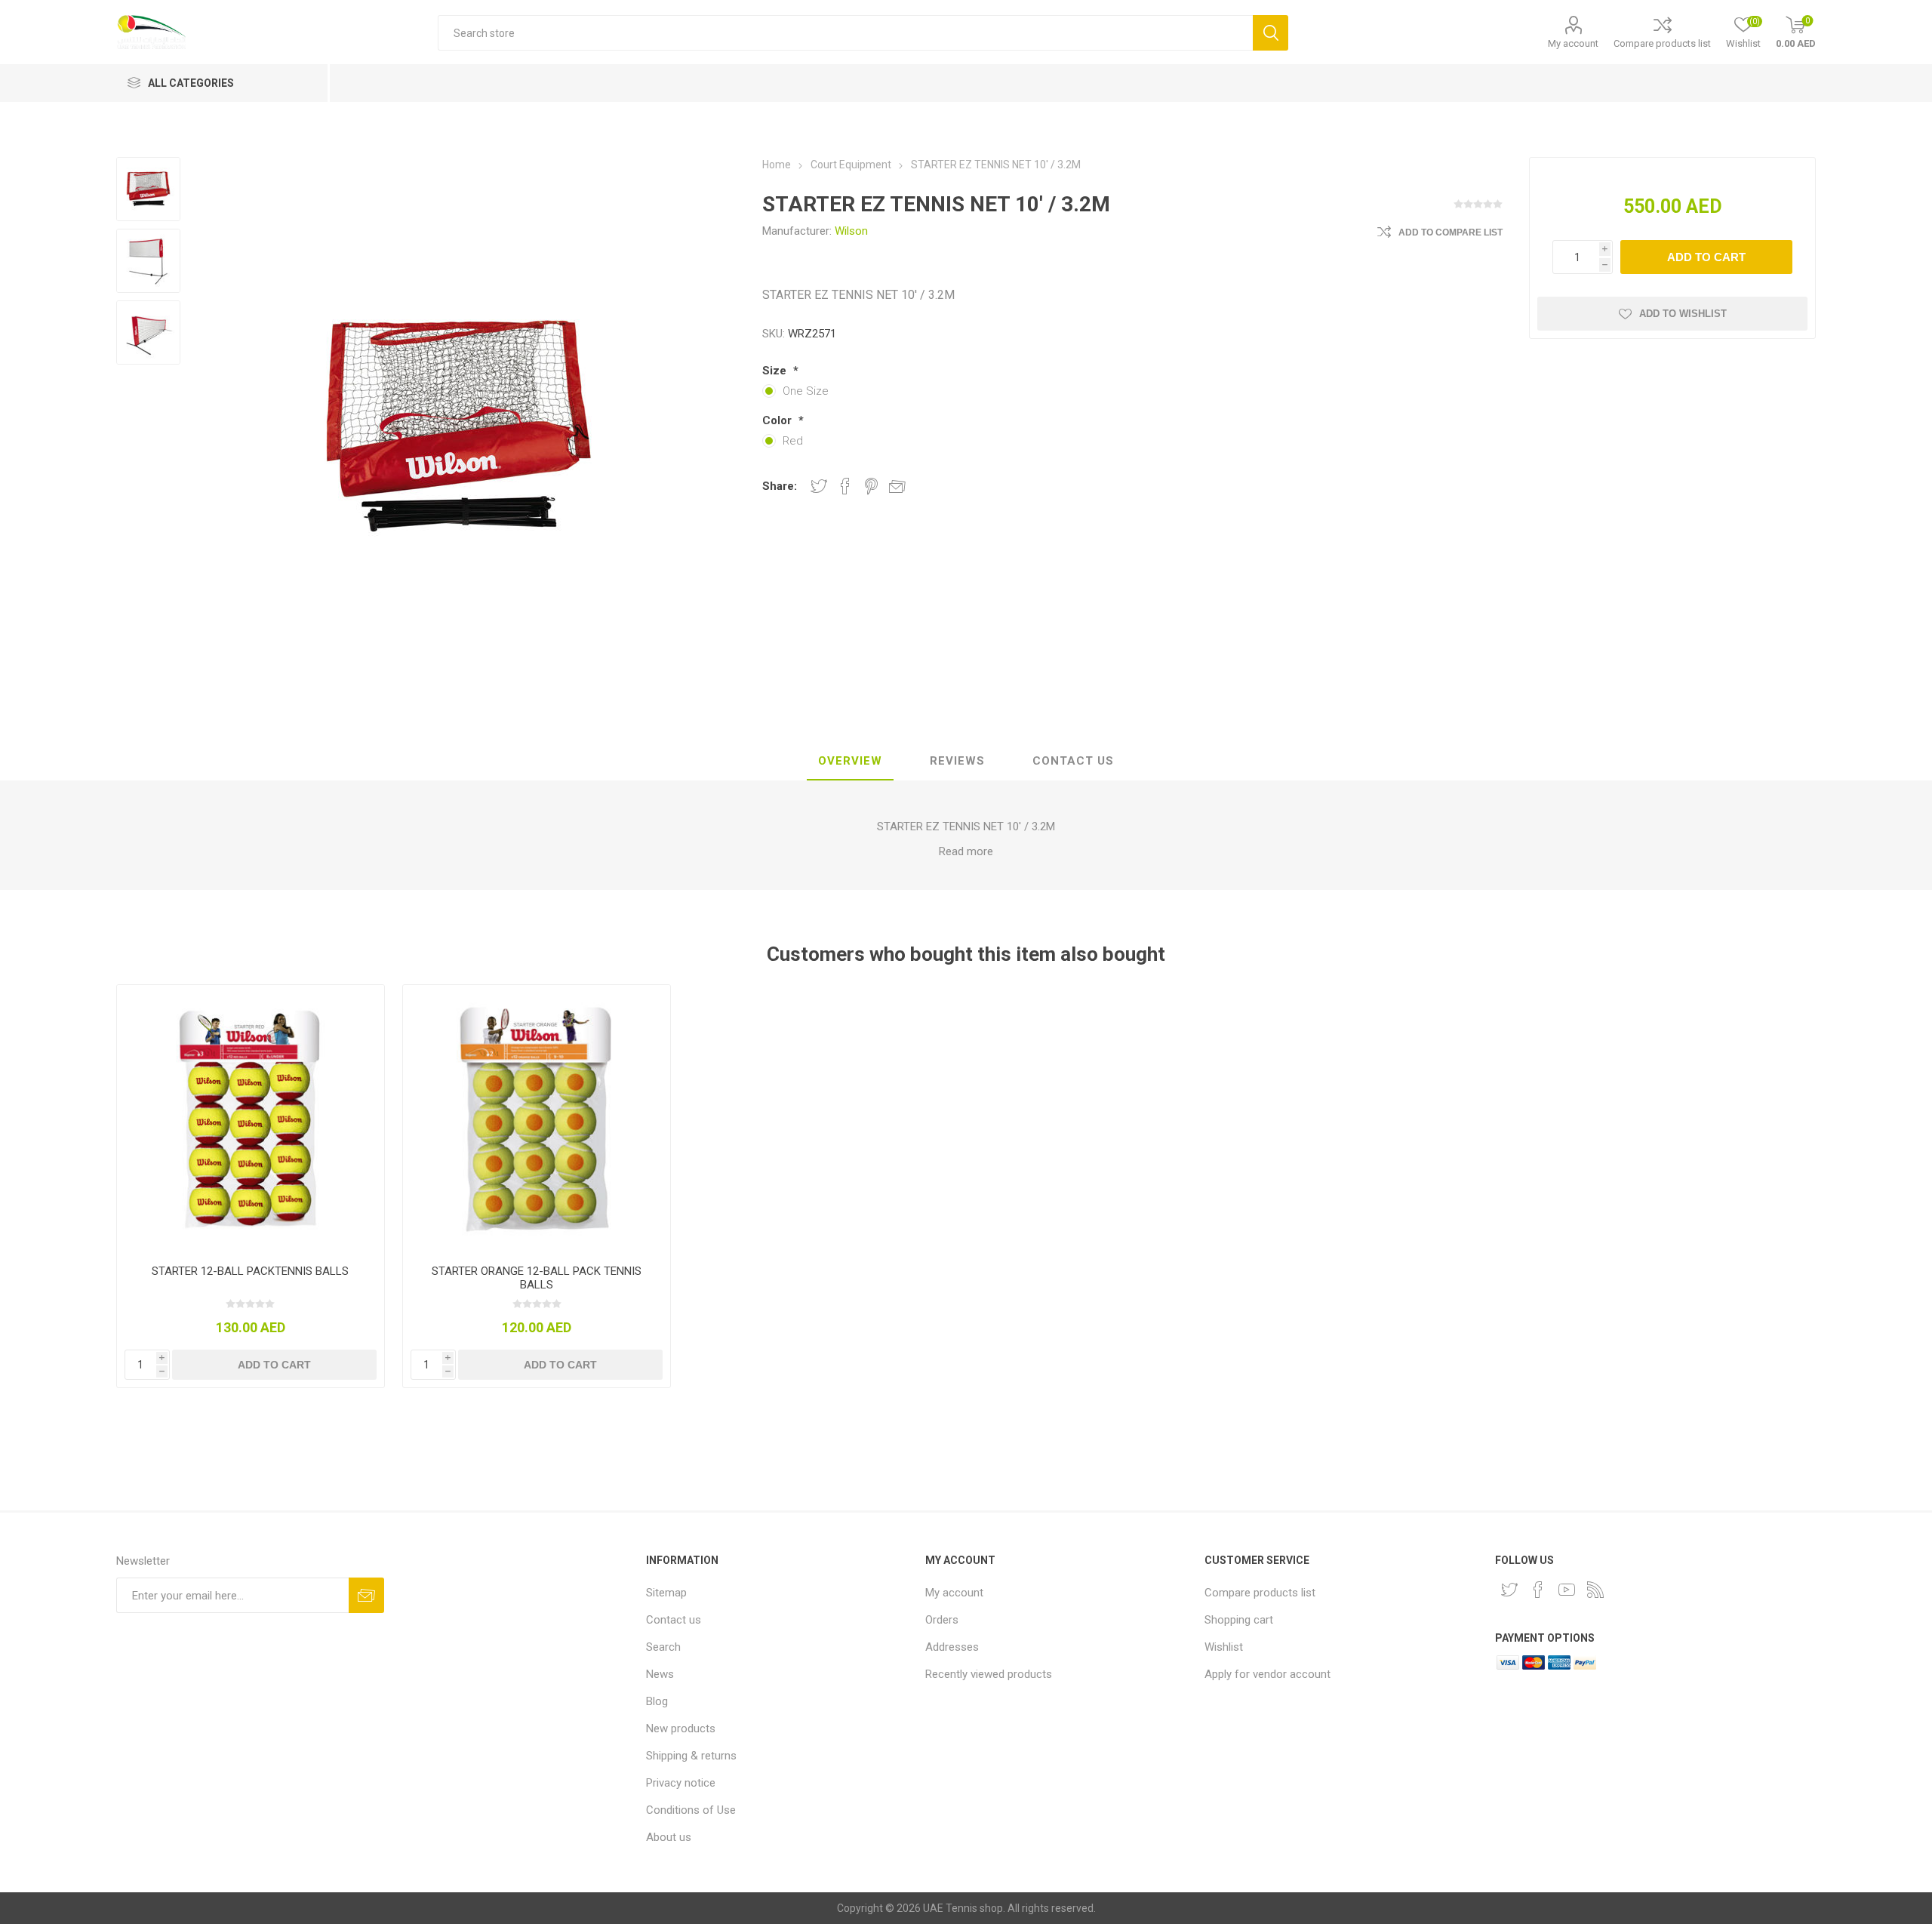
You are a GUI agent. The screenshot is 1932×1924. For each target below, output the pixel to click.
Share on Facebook (845, 486)
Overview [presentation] (850, 761)
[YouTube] (1567, 1590)
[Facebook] (1538, 1590)
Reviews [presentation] (957, 761)
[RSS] (1595, 1590)
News (660, 1674)
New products (681, 1729)
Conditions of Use (691, 1810)
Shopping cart (1239, 1620)
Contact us (674, 1620)
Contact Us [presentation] (1073, 761)
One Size (806, 391)
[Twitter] (1509, 1590)
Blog (657, 1701)
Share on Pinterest (871, 486)
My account (1573, 43)
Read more (966, 851)
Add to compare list (1451, 232)
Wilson (851, 231)
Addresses (952, 1647)
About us (669, 1837)
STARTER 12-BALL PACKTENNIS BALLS (250, 1271)
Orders (942, 1620)
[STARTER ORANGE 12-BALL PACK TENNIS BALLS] (537, 1119)
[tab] (850, 762)
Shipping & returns (691, 1756)
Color (778, 420)
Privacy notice (681, 1783)
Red (793, 441)
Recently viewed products (989, 1674)
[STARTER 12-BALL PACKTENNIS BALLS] (251, 1119)
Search (663, 1647)
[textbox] (845, 33)
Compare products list (1662, 43)
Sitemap (666, 1593)
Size (776, 371)
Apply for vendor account (1267, 1674)
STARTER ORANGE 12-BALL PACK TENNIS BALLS (537, 1278)
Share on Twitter (819, 486)
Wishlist (1224, 1647)
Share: (780, 486)
